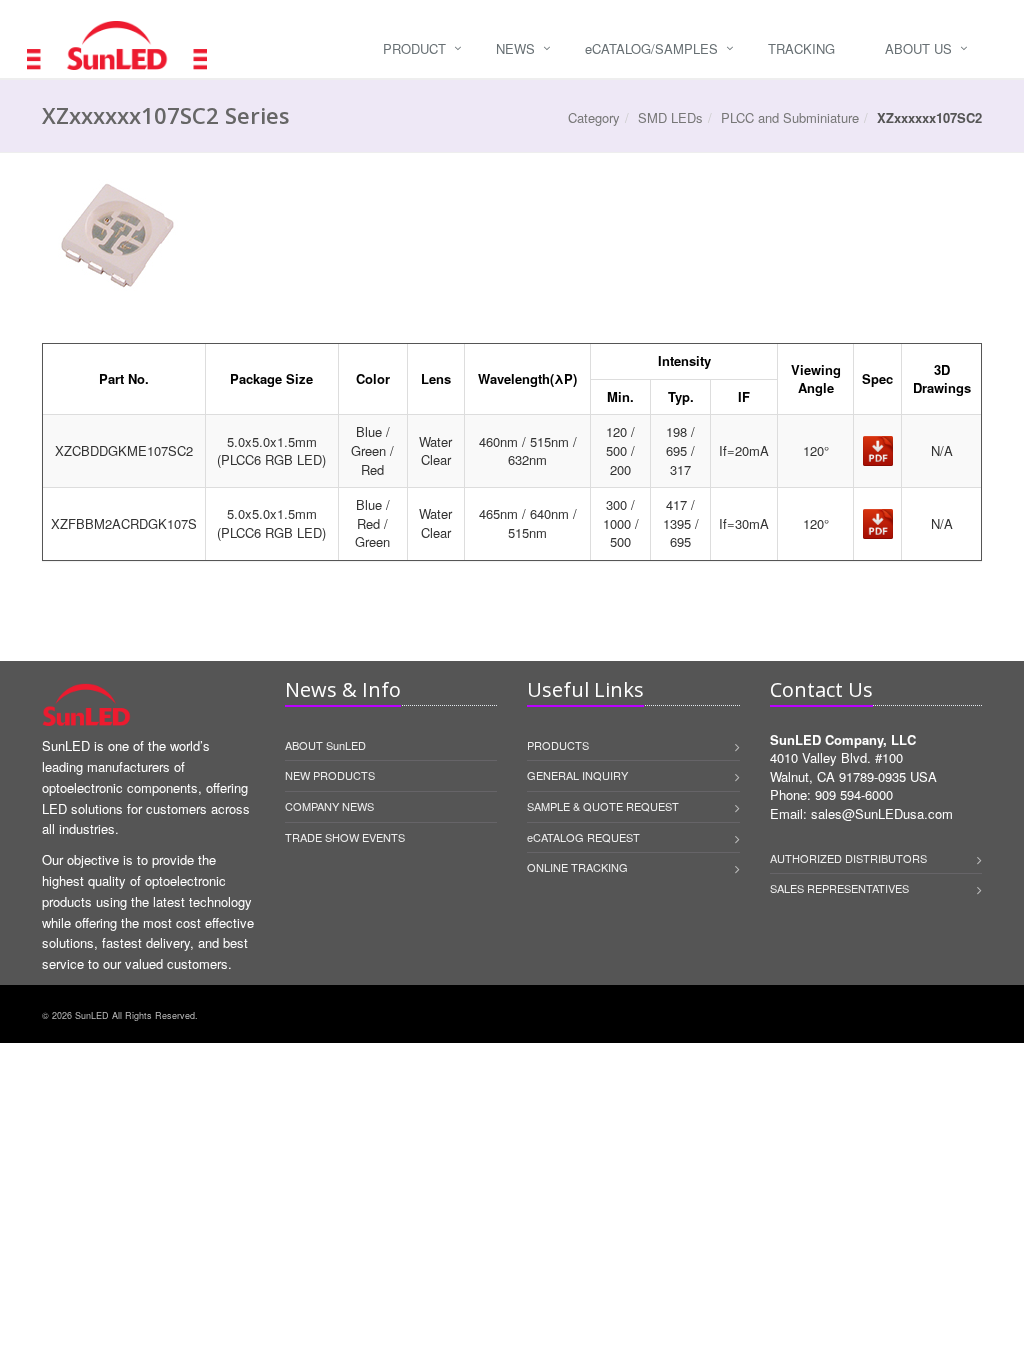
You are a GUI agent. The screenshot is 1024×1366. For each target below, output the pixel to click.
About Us (918, 48)
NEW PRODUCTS (330, 775)
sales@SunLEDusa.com (882, 813)
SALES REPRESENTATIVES (839, 888)
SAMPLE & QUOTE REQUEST (603, 806)
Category (594, 117)
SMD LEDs (670, 117)
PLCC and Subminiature (790, 117)
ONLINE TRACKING (577, 867)
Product (414, 48)
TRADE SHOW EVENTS (345, 837)
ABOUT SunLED (325, 745)
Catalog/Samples (651, 48)
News (515, 48)
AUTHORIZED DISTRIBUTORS (848, 858)
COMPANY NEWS (329, 806)
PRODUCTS (558, 745)
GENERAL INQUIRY (577, 775)
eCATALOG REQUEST (583, 837)
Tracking (801, 48)
